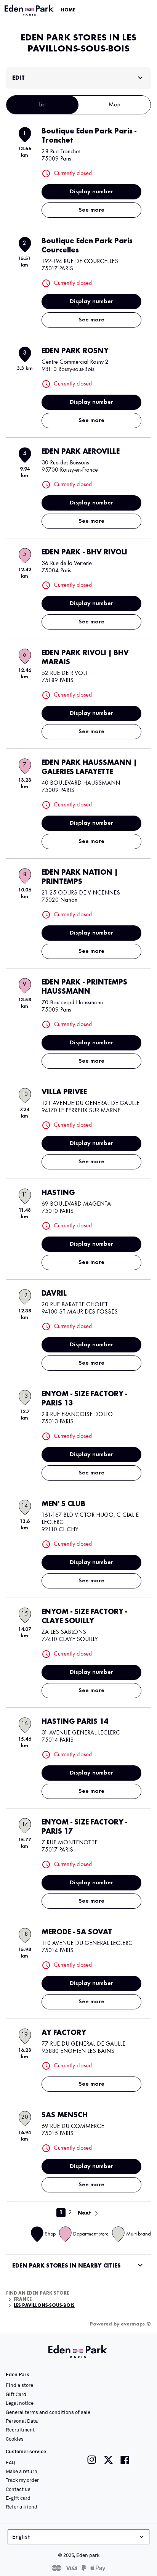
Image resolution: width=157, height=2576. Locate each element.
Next (84, 2213)
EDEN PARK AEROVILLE (81, 452)
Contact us (18, 2489)
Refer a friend (22, 2507)
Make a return (22, 2471)
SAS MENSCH (65, 2115)
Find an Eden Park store (38, 2293)
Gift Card (16, 2394)
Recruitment (20, 2430)
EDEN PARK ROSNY (75, 351)
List (42, 105)
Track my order (22, 2480)
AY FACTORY (64, 2033)
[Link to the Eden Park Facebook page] (125, 2460)
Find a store (19, 2385)
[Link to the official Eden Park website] (30, 10)
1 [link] (61, 2213)
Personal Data (22, 2421)
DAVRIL (54, 1294)
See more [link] (91, 210)
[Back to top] (131, 2558)
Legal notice (20, 2403)
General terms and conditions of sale (48, 2412)
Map (115, 105)
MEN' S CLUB (63, 1504)
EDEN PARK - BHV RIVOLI (84, 552)
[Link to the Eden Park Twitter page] (108, 2460)
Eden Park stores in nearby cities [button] (66, 2266)
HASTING (58, 1193)
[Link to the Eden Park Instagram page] (92, 2460)
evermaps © (136, 2324)
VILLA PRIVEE (64, 1092)
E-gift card (18, 2498)
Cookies (15, 2439)
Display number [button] (91, 192)
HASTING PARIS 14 (75, 1722)
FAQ (10, 2462)
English (21, 2537)
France (23, 2300)
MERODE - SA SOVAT (77, 1932)
